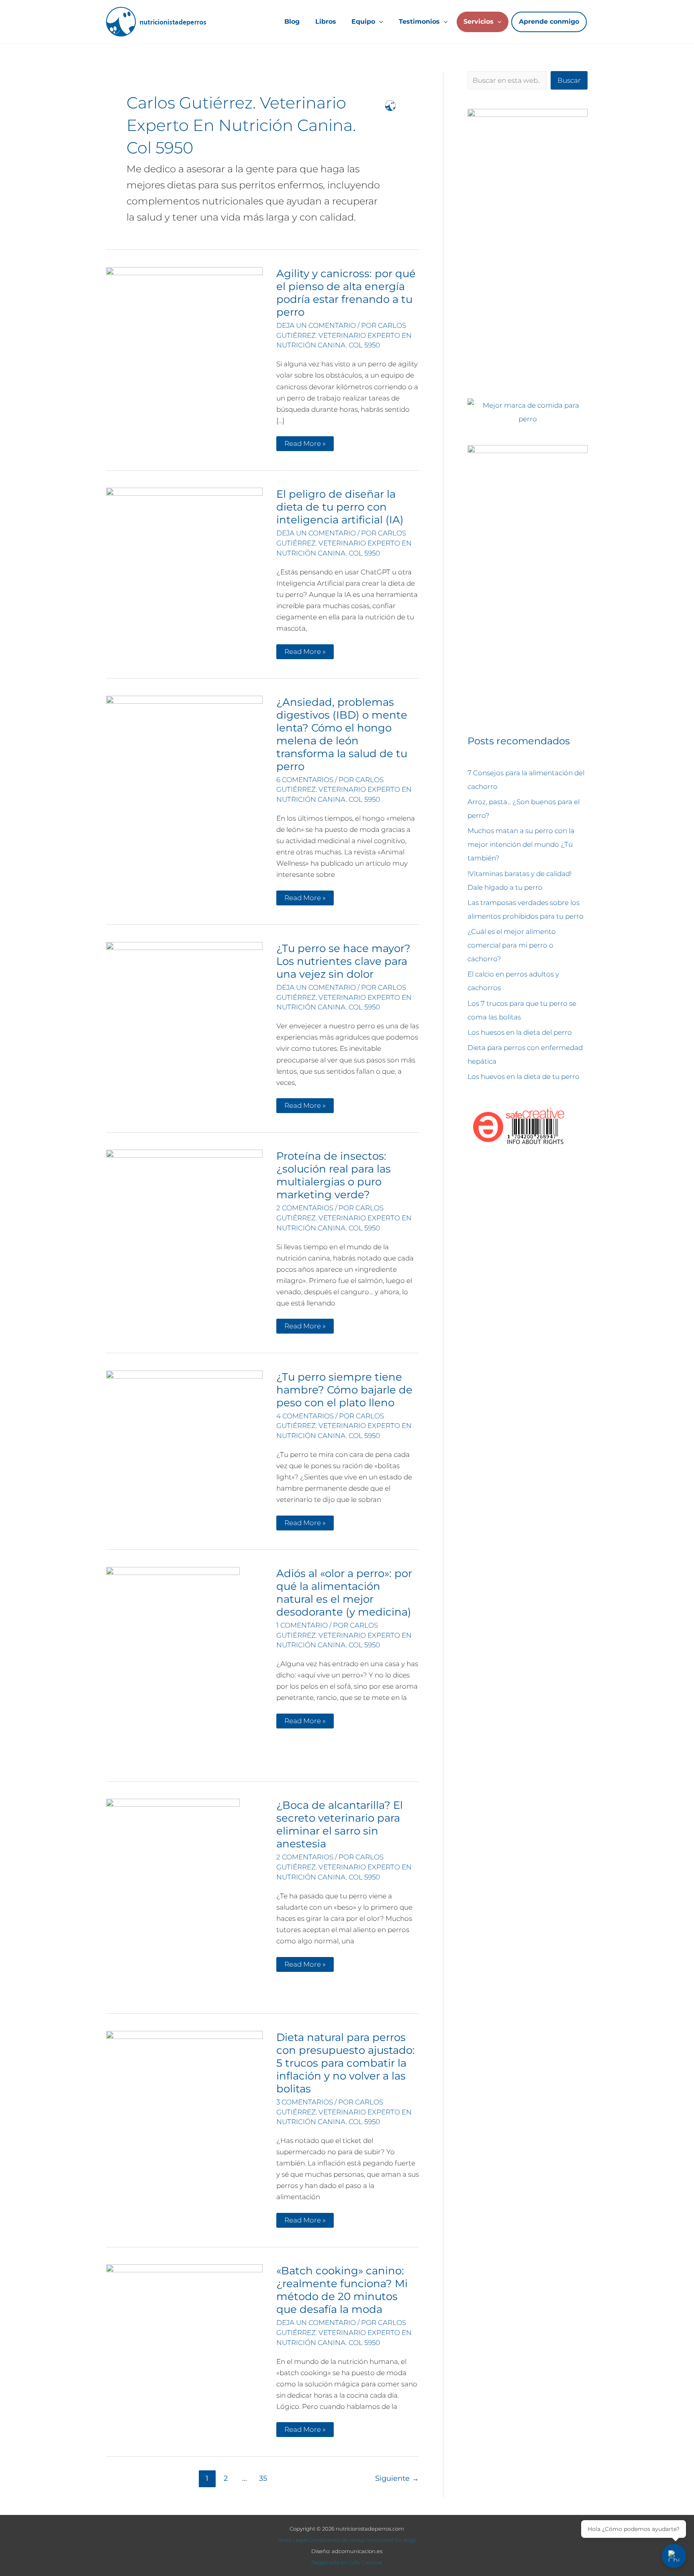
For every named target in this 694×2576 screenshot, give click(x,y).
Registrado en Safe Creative (347, 2562)
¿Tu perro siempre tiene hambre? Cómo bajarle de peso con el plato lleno (344, 1390)
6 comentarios (305, 780)
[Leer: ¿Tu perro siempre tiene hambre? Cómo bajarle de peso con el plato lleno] (184, 1419)
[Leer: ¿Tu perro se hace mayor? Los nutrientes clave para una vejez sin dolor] (184, 1000)
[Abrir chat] (674, 2556)
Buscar (569, 80)
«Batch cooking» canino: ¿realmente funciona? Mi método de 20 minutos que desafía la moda (342, 2290)
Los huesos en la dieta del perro (520, 1032)
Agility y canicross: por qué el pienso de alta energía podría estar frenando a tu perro (346, 293)
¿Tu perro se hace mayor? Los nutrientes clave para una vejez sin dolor (343, 961)
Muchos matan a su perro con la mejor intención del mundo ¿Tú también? (521, 844)
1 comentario (302, 1625)
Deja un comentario (316, 325)
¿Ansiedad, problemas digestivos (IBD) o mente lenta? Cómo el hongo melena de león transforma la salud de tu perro (342, 734)
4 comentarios (305, 1416)
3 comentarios (305, 2102)
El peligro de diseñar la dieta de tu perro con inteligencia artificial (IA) (340, 507)
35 (263, 2478)
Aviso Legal (293, 2540)
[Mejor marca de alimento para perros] (528, 412)
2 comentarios (305, 1208)
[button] (379, 22)
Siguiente (397, 2478)
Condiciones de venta (336, 2540)
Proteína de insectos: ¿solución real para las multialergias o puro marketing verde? (334, 1175)
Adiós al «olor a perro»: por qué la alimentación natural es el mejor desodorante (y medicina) (344, 1593)
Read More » (305, 445)
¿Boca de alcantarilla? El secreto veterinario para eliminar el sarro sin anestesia (340, 1824)
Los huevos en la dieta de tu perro (524, 1077)
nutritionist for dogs (391, 2540)
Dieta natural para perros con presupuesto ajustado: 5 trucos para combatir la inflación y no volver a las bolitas (346, 2063)
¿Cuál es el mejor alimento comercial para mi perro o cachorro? (512, 945)
